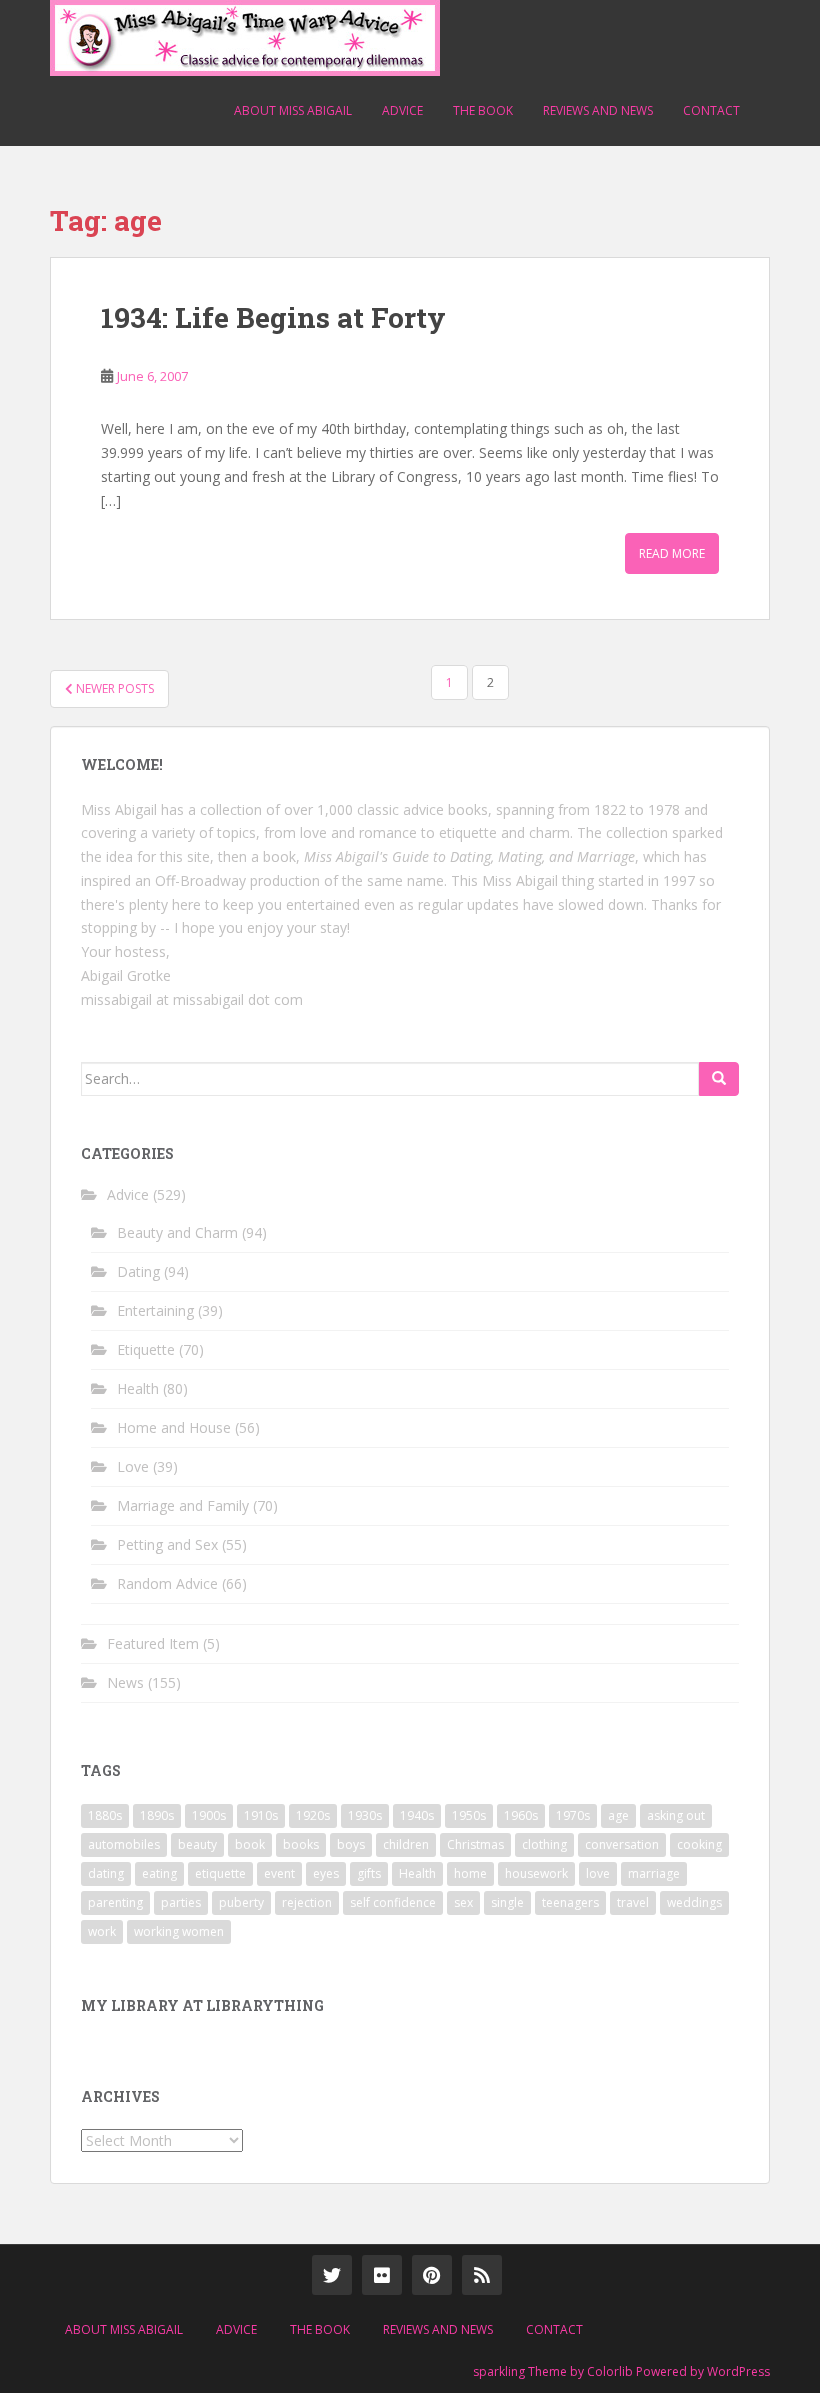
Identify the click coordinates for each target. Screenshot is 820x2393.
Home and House (174, 1427)
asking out (676, 1815)
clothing (544, 1844)
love (598, 1873)
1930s (365, 1815)
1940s (417, 1815)
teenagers (570, 1902)
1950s (469, 1815)
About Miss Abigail (293, 110)
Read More (672, 553)
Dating (138, 1271)
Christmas (475, 1844)
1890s (157, 1815)
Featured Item (153, 1643)
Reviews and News (598, 110)
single (507, 1902)
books (301, 1844)
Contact (711, 110)
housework (536, 1873)
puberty (241, 1902)
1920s (313, 1815)
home (470, 1873)
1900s (209, 1815)
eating (159, 1873)
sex (463, 1902)
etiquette (220, 1873)
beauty (197, 1844)
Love (133, 1466)
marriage (654, 1873)
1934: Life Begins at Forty (273, 317)
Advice (402, 110)
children (406, 1844)
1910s (261, 1815)
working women (179, 1931)
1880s (105, 1815)
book (250, 1844)
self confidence (393, 1902)
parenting (115, 1902)
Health (138, 1388)
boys (351, 1844)
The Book (483, 110)
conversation (622, 1844)
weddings (694, 1902)
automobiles (124, 1844)
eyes (326, 1873)
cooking (699, 1844)
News (125, 1682)
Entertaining (155, 1310)
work (102, 1931)
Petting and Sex (167, 1544)
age (618, 1815)
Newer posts (113, 688)
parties (181, 1902)
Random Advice (167, 1583)
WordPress (738, 2371)
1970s (573, 1815)
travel (633, 1902)
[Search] (719, 1079)
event (279, 1873)
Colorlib (610, 2371)
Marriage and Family (183, 1505)
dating (106, 1873)
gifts (369, 1873)
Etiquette (146, 1349)
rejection (307, 1902)
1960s (521, 1815)
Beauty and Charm (177, 1232)
